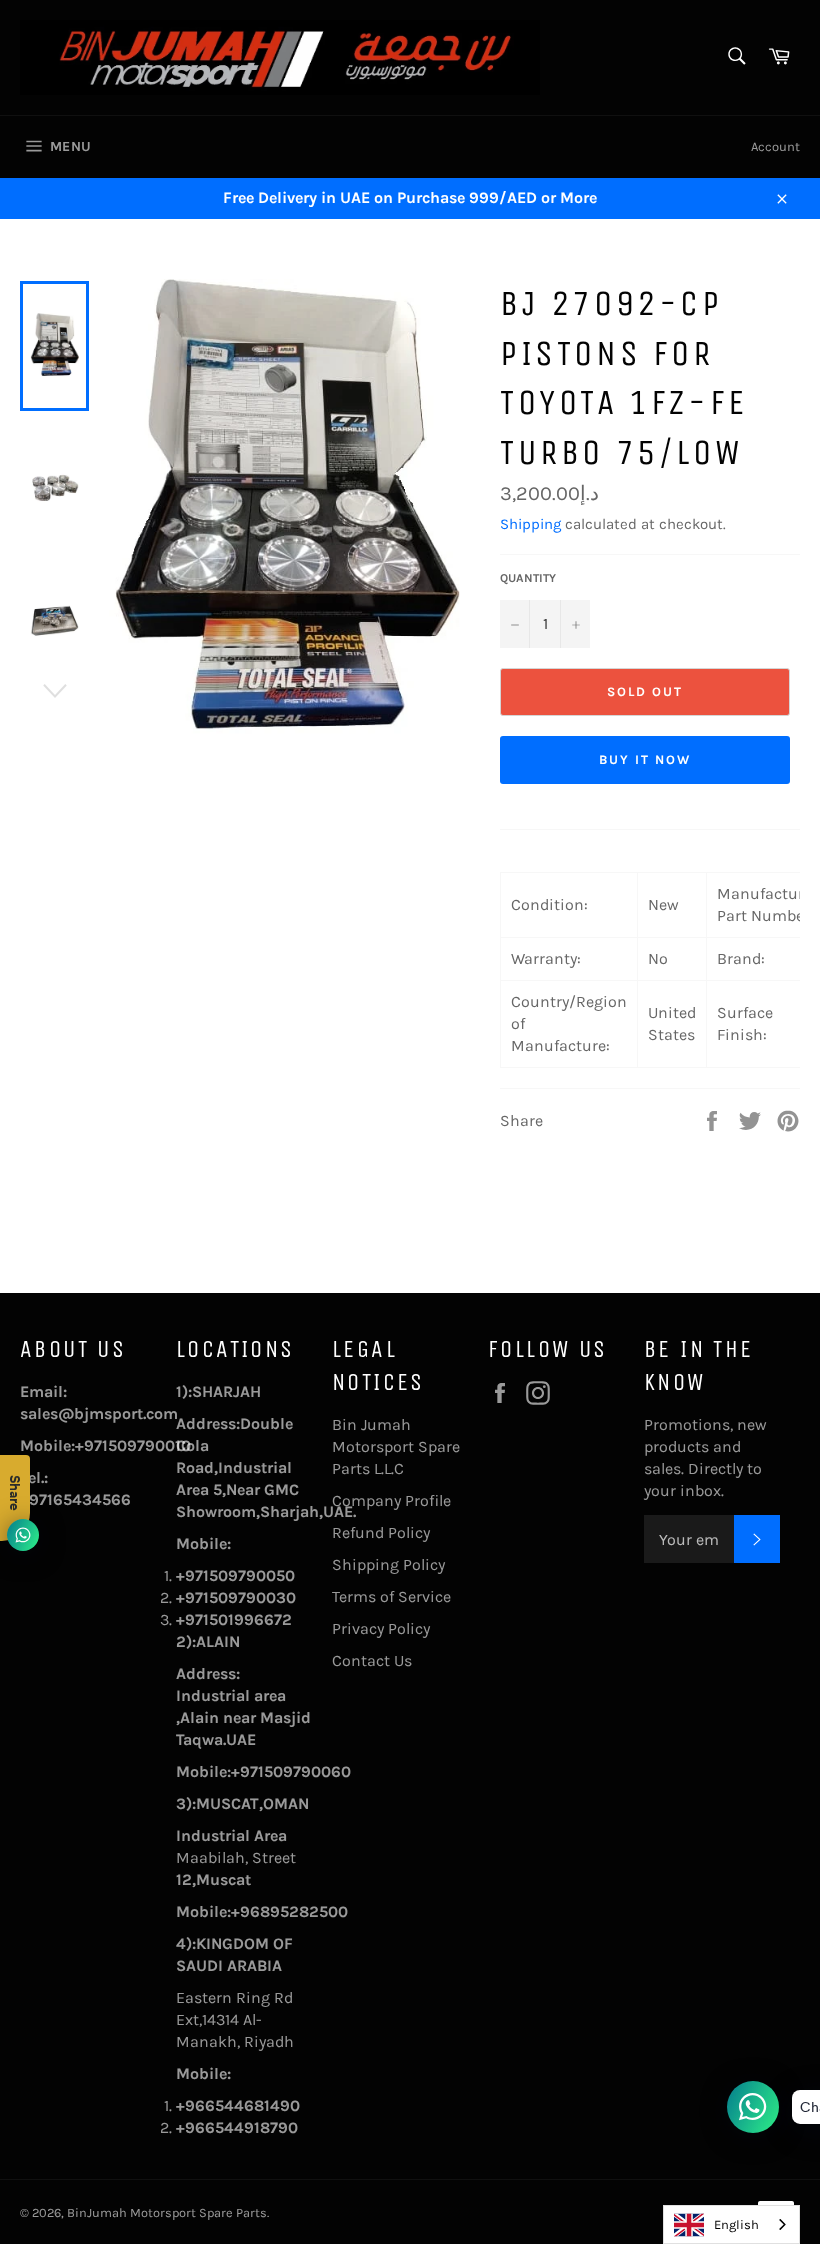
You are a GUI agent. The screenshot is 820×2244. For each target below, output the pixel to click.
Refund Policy (381, 1532)
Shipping (530, 524)
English (736, 2224)
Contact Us (372, 1660)
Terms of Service (391, 1596)
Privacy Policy (381, 1628)
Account (775, 146)
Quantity (528, 578)
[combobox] (731, 2224)
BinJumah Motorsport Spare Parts (167, 2212)
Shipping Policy (388, 1564)
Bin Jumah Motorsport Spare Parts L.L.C (396, 1446)
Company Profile (391, 1500)
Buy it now (645, 759)
